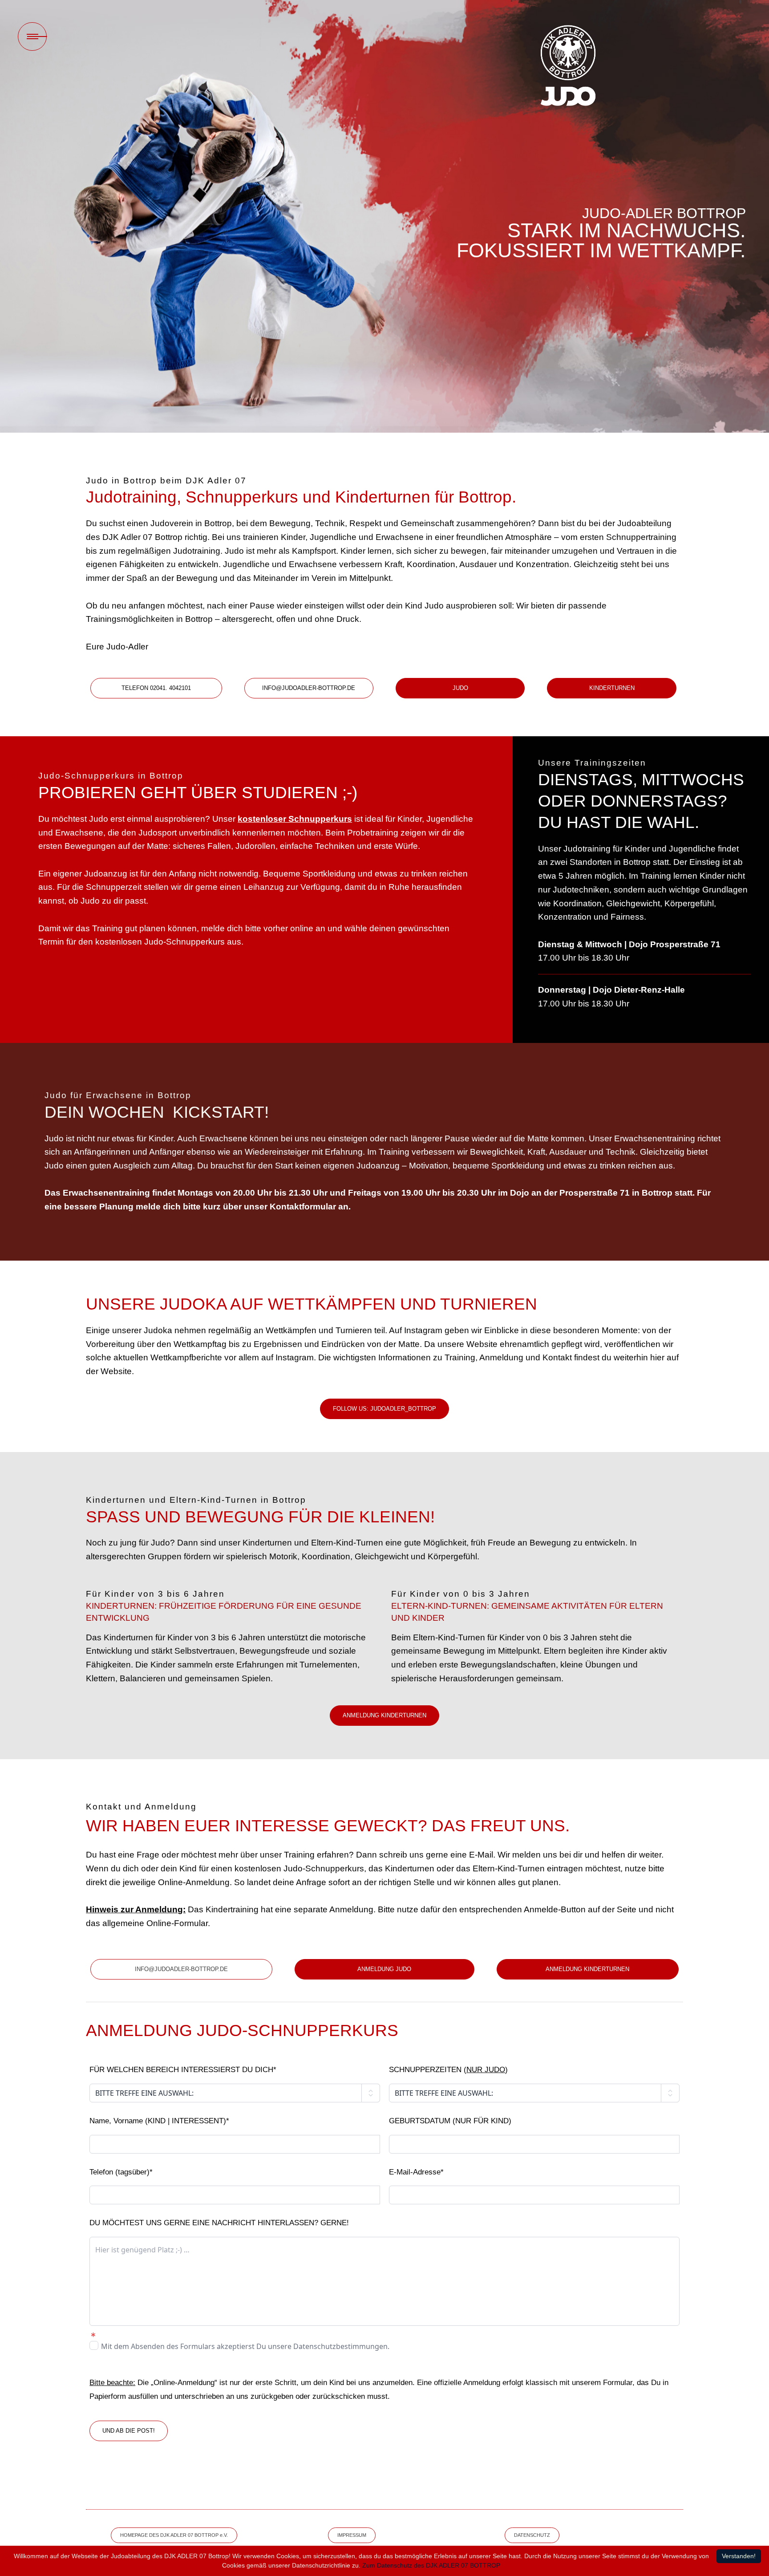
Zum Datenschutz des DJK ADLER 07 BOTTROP (431, 2565)
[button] (156, 688)
